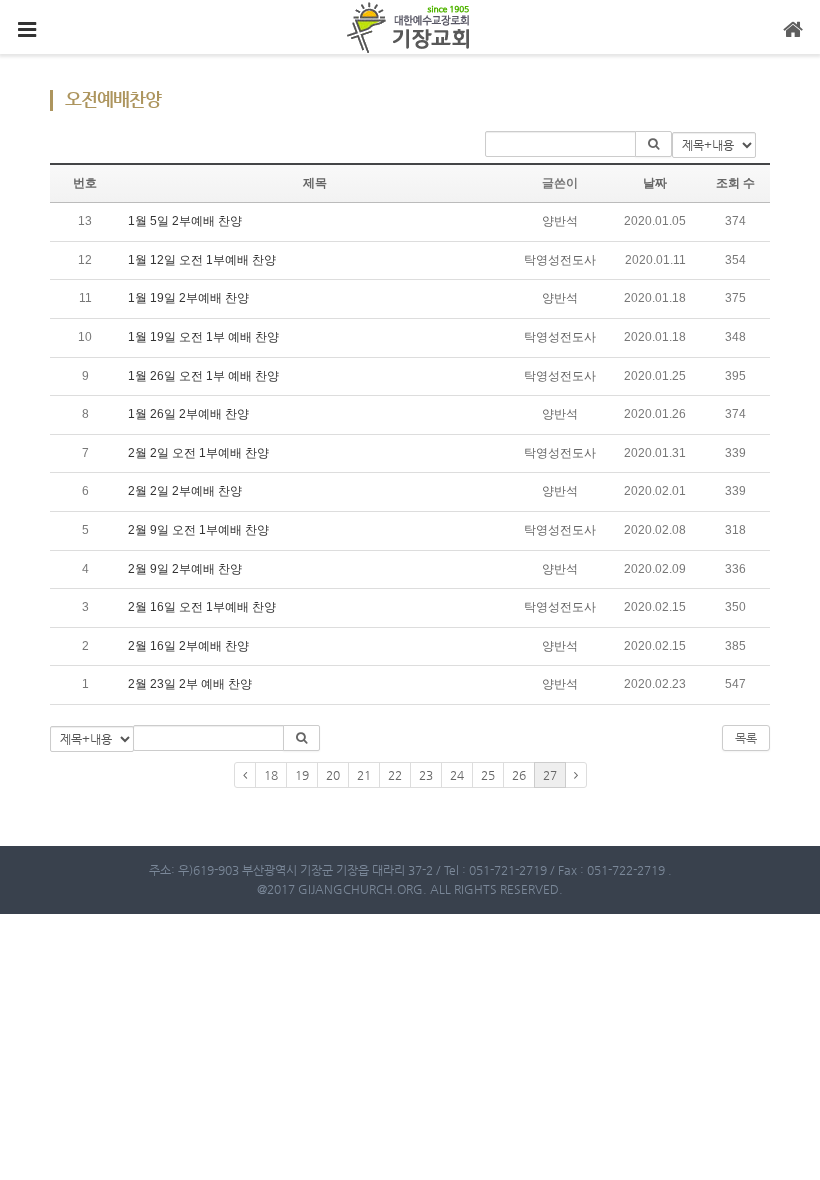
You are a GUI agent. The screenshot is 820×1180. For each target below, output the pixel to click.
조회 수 (735, 183)
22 (395, 775)
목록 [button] (746, 738)
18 (271, 775)
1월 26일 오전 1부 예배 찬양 (203, 376)
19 (302, 775)
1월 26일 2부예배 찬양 (188, 414)
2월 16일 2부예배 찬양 (188, 646)
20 (333, 775)
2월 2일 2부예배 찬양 (185, 491)
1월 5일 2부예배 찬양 (185, 221)
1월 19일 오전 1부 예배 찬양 (203, 337)
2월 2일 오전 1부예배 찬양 (198, 453)
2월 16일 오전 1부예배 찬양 (202, 607)
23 (426, 775)
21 (364, 775)
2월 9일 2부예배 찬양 (185, 569)
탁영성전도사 (560, 260)
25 (488, 775)
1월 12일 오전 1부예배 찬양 (202, 260)
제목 (315, 183)
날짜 (655, 183)
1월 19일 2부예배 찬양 (188, 298)
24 (457, 775)
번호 (85, 183)
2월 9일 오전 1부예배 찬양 (198, 530)
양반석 (560, 221)
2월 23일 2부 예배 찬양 (190, 684)
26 (519, 775)
